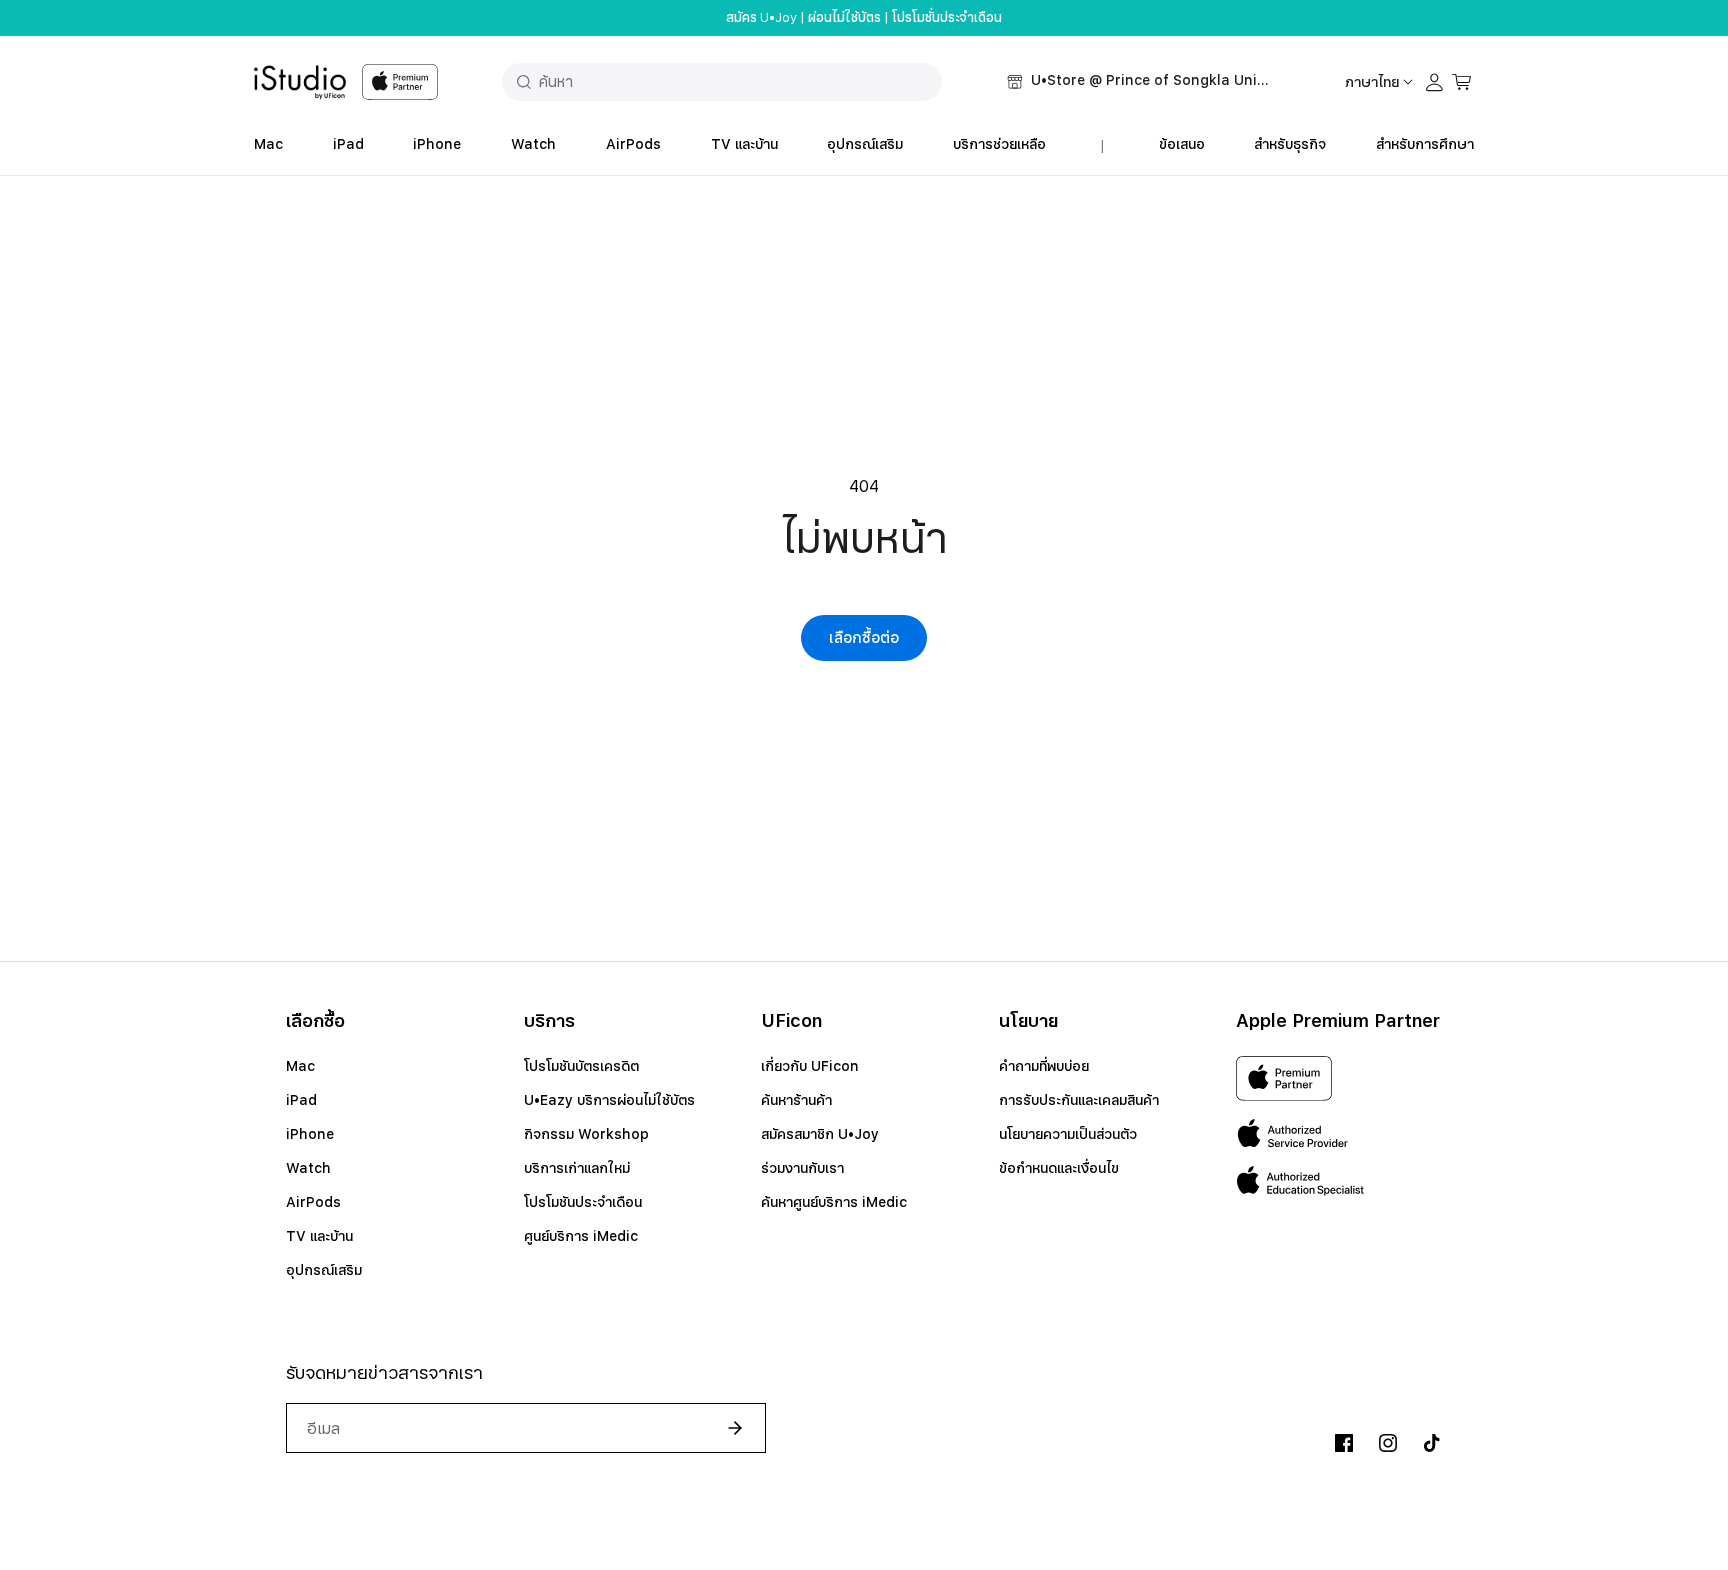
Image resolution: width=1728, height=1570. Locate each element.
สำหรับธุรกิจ (1290, 144)
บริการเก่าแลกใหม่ (577, 1168)
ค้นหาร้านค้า (796, 1100)
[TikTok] (1432, 1443)
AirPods (633, 144)
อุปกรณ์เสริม (865, 144)
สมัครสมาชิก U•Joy (820, 1134)
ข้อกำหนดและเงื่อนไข (1059, 1168)
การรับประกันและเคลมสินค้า (1079, 1100)
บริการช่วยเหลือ (999, 144)
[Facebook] (1344, 1443)
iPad (348, 144)
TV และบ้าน (744, 144)
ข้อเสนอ (1182, 144)
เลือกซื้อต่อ (864, 638)
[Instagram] (1388, 1443)
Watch (533, 144)
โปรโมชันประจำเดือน (583, 1202)
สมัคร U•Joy (761, 18)
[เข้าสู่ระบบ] (1435, 82)
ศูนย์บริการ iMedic (581, 1236)
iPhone (437, 144)
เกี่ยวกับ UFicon (810, 1066)
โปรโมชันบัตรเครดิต (581, 1066)
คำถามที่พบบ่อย (1044, 1066)
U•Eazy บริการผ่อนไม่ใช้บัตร (609, 1100)
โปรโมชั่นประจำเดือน (947, 18)
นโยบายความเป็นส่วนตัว (1068, 1134)
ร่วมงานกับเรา (802, 1168)
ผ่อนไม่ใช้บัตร (844, 18)
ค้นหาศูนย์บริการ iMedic (834, 1202)
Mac (268, 144)
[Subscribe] (727, 1428)
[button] (1139, 82)
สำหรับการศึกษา (1425, 144)
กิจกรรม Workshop (586, 1134)
